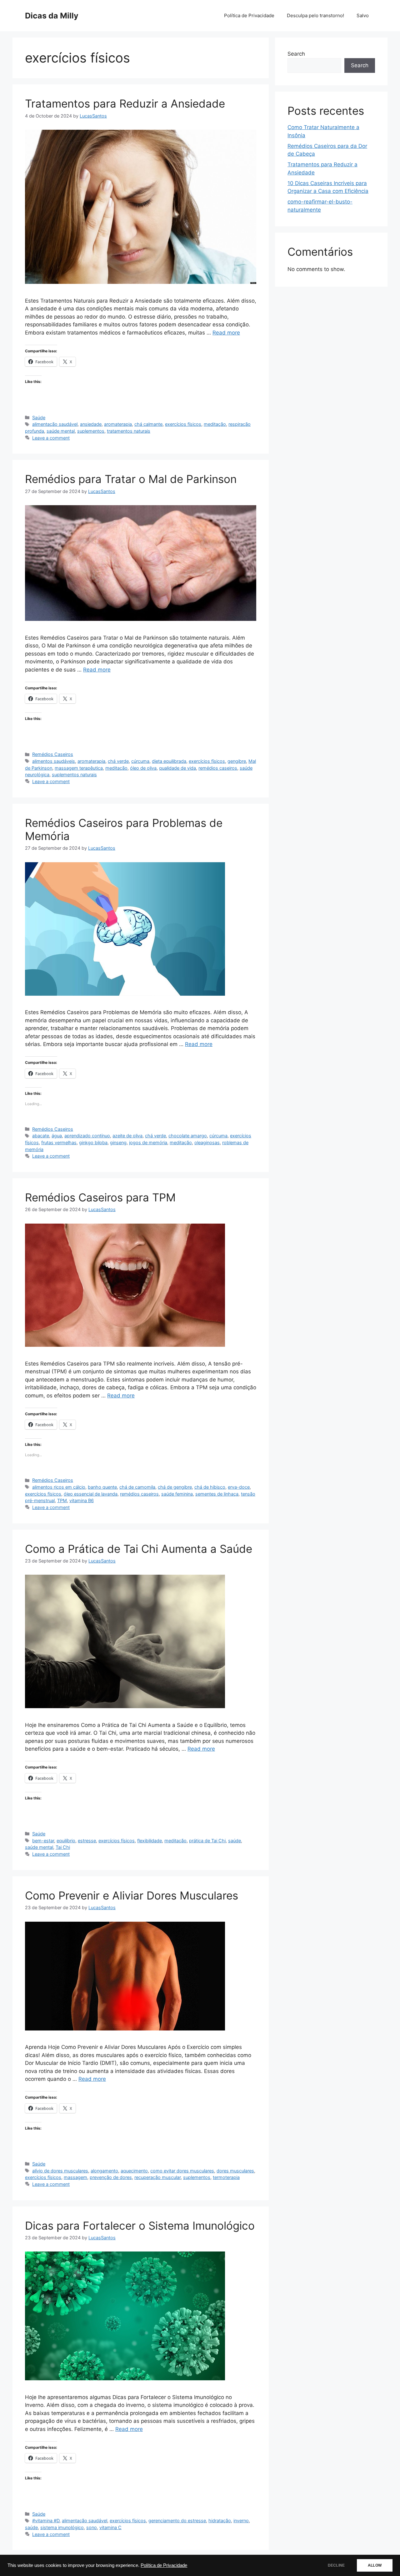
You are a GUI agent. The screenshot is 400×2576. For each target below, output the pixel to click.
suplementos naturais (74, 775)
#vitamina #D (46, 2521)
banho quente (102, 1487)
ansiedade (91, 424)
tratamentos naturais (129, 431)
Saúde (39, 418)
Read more (226, 333)
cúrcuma (140, 761)
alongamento (104, 2171)
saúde (235, 1841)
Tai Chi (63, 1847)
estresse (87, 1841)
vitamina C (110, 2527)
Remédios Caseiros (53, 754)
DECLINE (336, 2565)
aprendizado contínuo (87, 1136)
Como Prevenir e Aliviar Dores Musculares (132, 1895)
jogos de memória (148, 1142)
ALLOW (375, 2565)
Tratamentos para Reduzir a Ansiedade (125, 103)
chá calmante (148, 424)
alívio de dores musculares (60, 2171)
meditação (215, 424)
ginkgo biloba (93, 1142)
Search (296, 54)
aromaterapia (118, 424)
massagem (75, 2177)
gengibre (237, 761)
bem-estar (43, 1841)
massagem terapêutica (79, 768)
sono (92, 2527)
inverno (241, 2521)
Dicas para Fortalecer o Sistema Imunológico (140, 2226)
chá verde (118, 761)
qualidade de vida (177, 768)
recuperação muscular (157, 2177)
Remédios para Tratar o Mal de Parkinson (131, 479)
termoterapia (226, 2177)
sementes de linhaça (217, 1494)
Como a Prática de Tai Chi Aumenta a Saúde (139, 1549)
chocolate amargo (188, 1136)
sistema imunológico (62, 2527)
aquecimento (134, 2171)
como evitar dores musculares (182, 2171)
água (57, 1136)
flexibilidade (150, 1841)
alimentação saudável (55, 424)
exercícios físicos (183, 424)
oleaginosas (207, 1142)
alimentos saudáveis (54, 761)
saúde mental (61, 431)
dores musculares (235, 2171)
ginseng (118, 1142)
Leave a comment (51, 438)
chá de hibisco (210, 1487)
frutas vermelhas (59, 1142)
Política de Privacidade (164, 2565)
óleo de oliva (143, 768)
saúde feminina (177, 1494)
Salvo (363, 15)
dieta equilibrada (169, 761)
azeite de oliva (127, 1136)
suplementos (91, 431)
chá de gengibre (175, 1487)
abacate (41, 1136)
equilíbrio (66, 1841)
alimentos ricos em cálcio (59, 1487)
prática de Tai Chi (207, 1841)
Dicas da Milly (52, 16)
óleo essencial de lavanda (91, 1494)
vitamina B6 (82, 1500)
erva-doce (239, 1487)
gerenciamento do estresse (177, 2521)
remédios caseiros (218, 768)
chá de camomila (137, 1487)
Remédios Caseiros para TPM (100, 1197)
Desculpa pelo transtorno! (315, 15)
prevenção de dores (111, 2177)
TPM (62, 1500)
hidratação (220, 2521)
